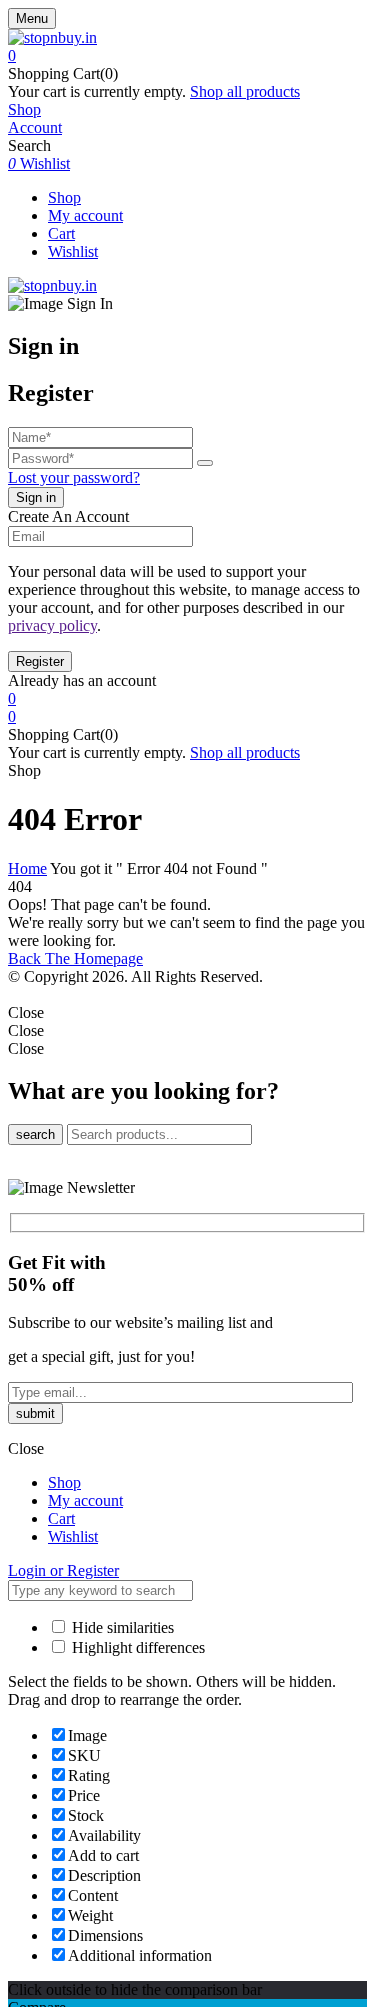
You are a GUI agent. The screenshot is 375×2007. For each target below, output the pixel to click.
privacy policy (52, 625)
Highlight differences (136, 1647)
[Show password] (205, 463)
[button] (187, 56)
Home (27, 868)
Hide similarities (121, 1627)
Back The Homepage (75, 958)
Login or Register (63, 1570)
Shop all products (245, 91)
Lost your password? (74, 477)
